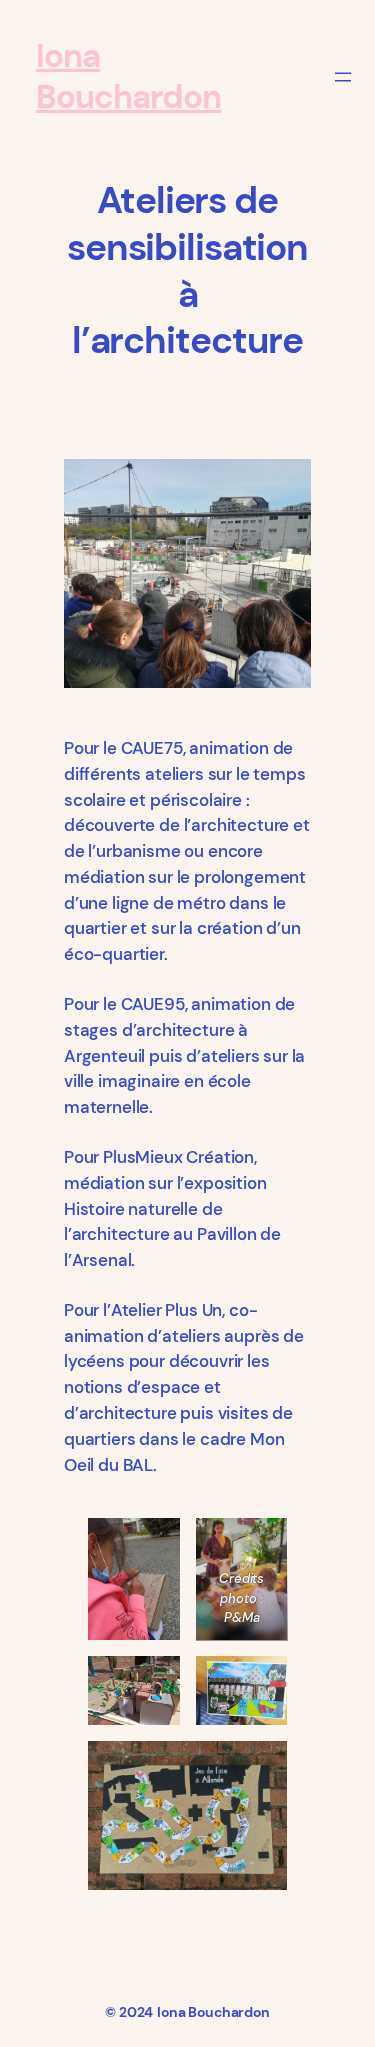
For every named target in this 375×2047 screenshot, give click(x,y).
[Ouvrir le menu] (343, 77)
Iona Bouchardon (128, 76)
